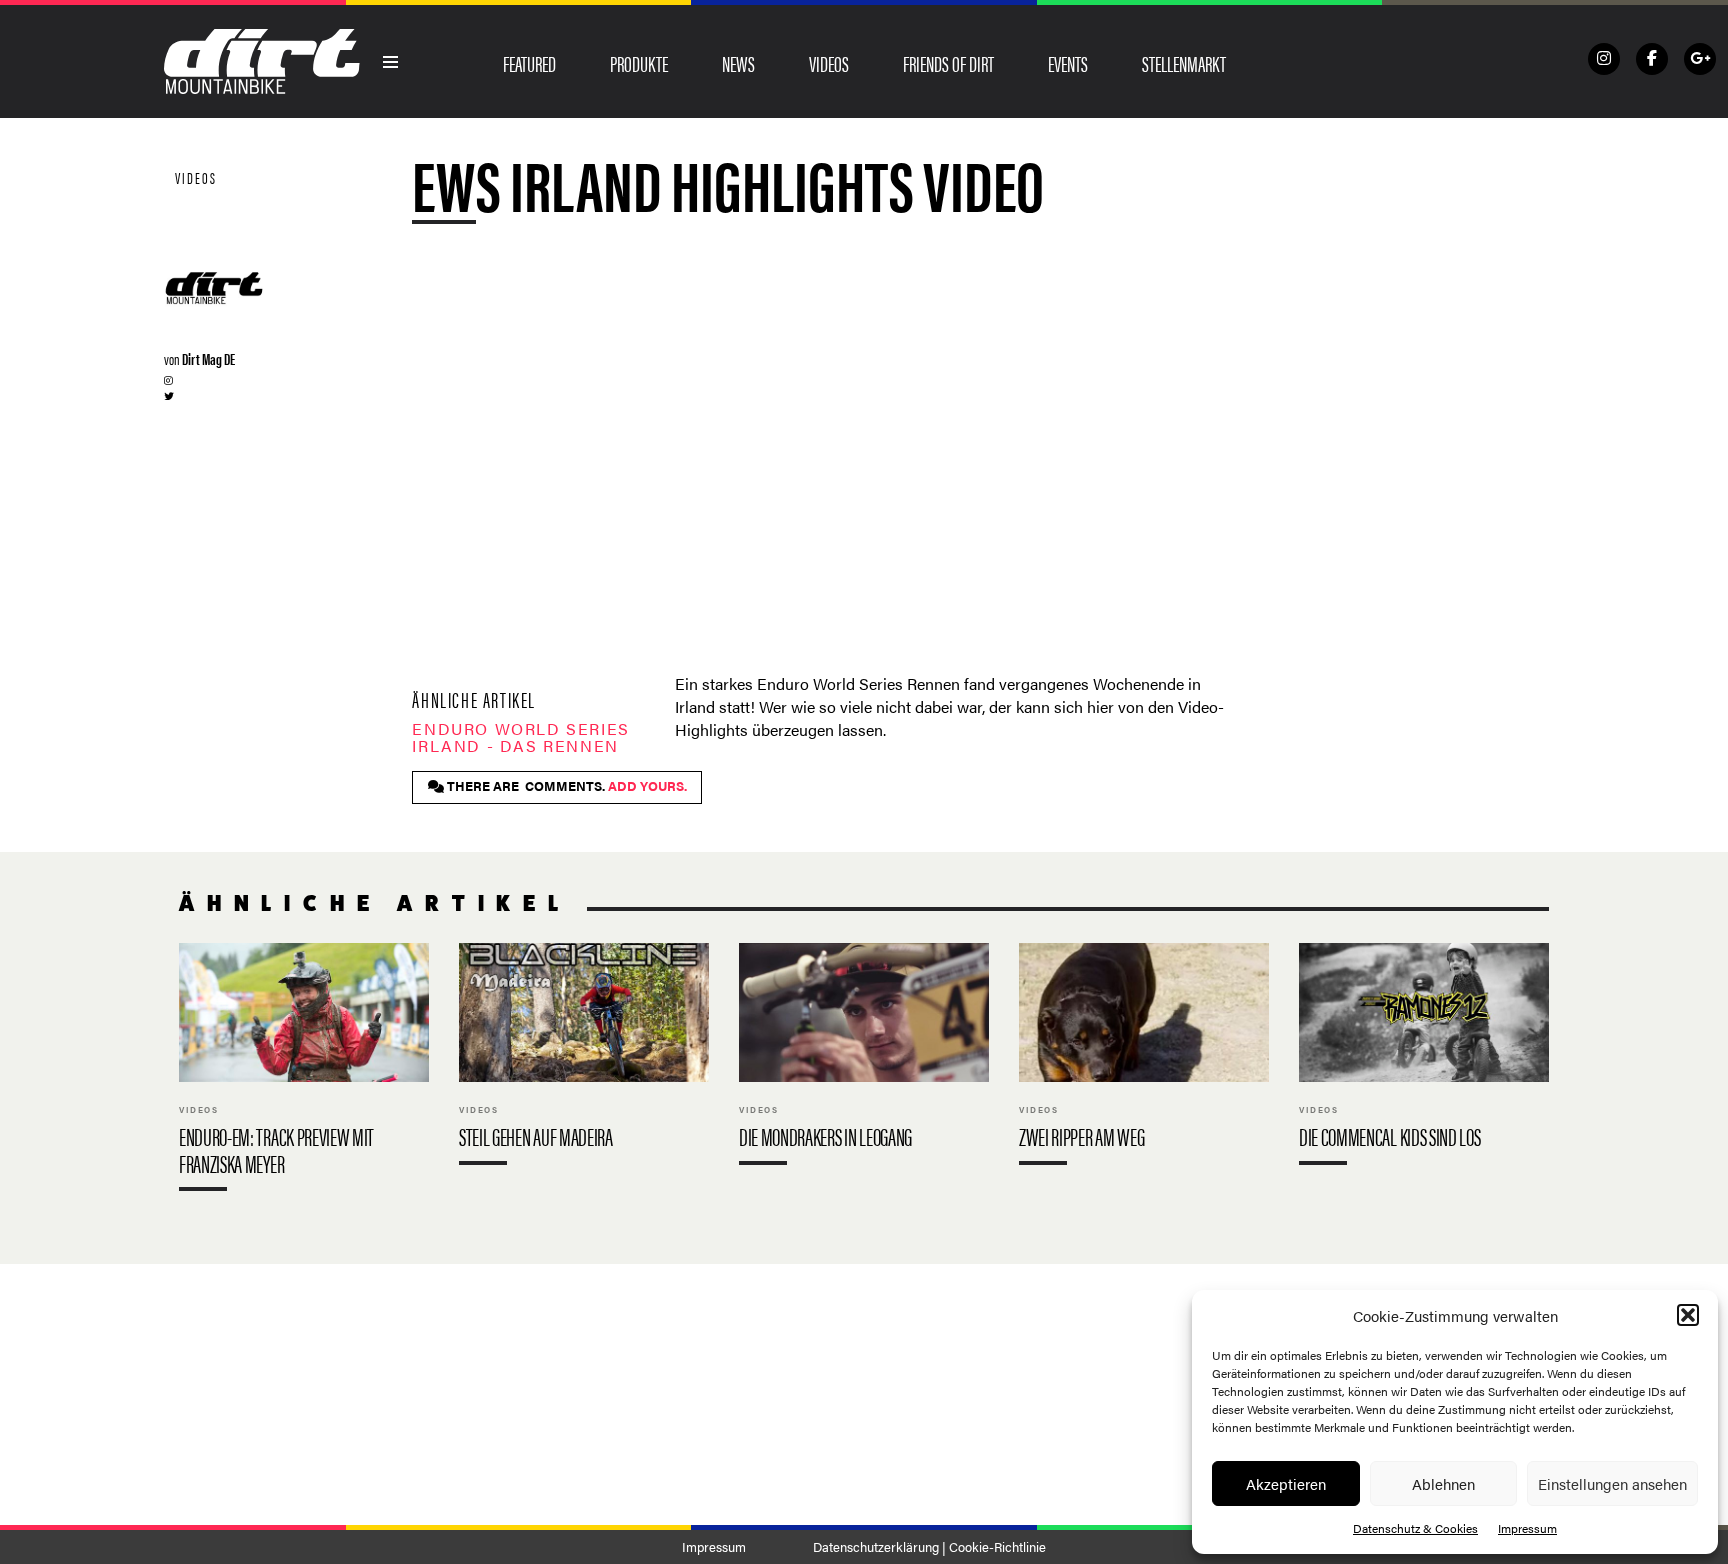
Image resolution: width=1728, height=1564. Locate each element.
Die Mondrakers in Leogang (864, 1058)
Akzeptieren (1286, 1483)
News (738, 63)
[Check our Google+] (1700, 59)
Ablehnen (1443, 1483)
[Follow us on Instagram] (1604, 59)
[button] (1688, 1315)
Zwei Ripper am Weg (1144, 1058)
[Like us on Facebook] (1652, 59)
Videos (829, 63)
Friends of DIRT (948, 63)
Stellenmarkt (1184, 63)
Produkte (639, 63)
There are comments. (565, 786)
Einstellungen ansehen (1612, 1483)
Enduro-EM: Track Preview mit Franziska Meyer (304, 1071)
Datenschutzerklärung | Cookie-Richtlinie (929, 1547)
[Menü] (391, 62)
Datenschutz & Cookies (1415, 1528)
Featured (529, 63)
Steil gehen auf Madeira (584, 1058)
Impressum (1527, 1528)
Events (1068, 63)
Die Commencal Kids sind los (1424, 1058)
